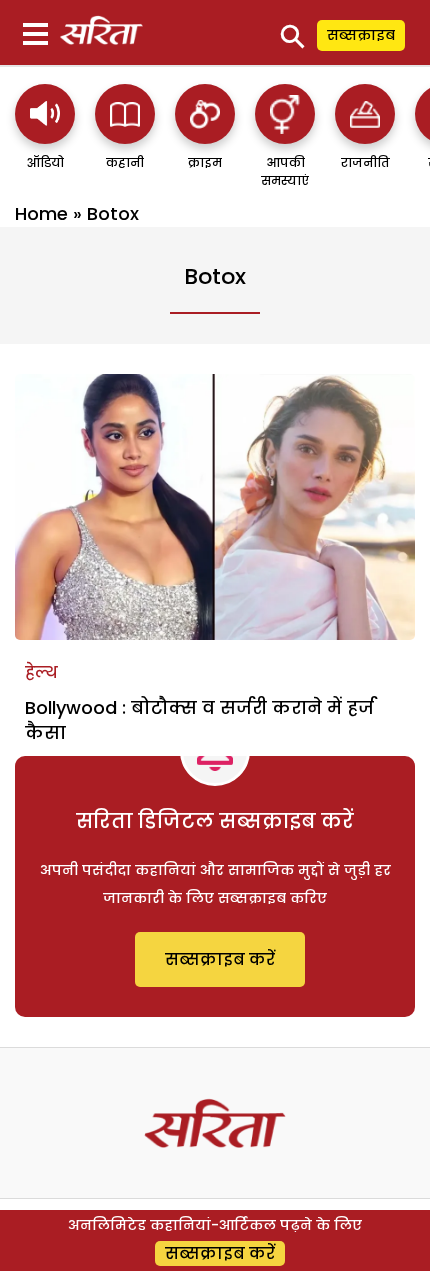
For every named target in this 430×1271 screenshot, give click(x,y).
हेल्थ (41, 672)
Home (41, 213)
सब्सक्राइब (361, 35)
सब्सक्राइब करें (220, 959)
